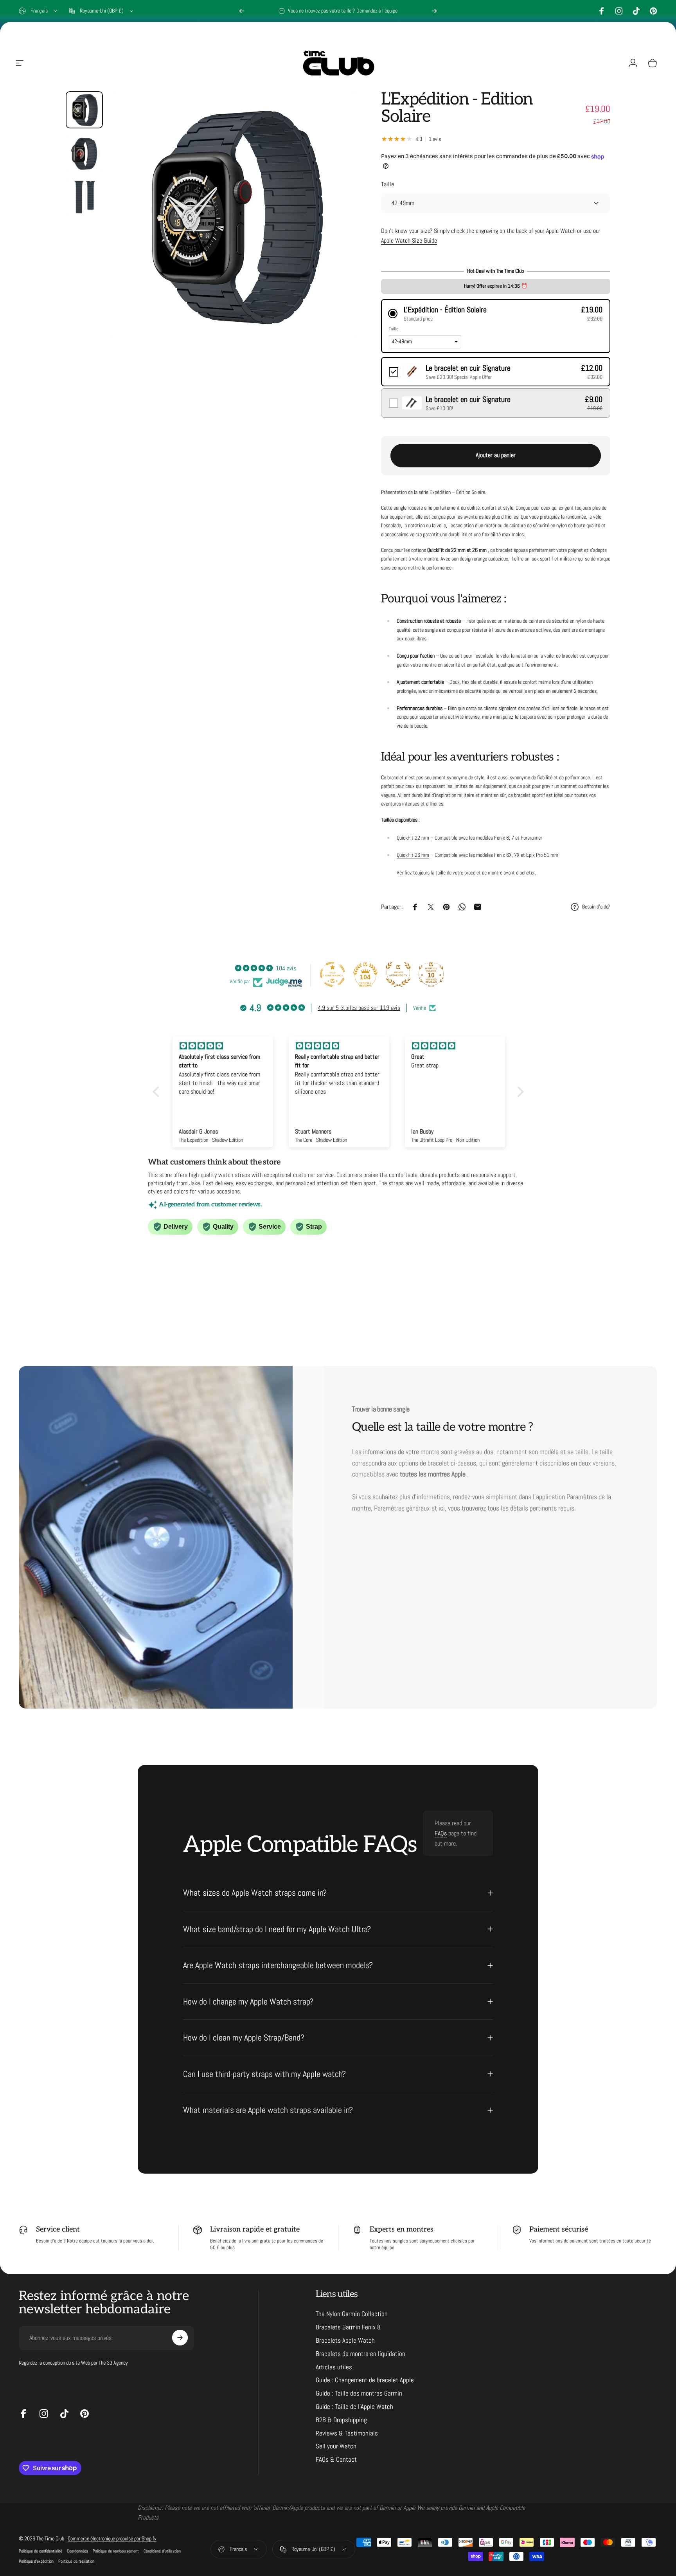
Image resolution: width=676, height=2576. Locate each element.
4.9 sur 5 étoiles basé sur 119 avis (359, 1008)
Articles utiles (334, 2367)
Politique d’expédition (36, 2561)
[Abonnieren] (180, 2338)
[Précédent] (242, 11)
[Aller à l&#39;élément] (84, 110)
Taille (387, 184)
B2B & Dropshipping (341, 2420)
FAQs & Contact (336, 2460)
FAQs (441, 1833)
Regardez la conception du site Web (54, 2362)
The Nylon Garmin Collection (352, 2314)
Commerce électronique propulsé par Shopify (112, 2538)
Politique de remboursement (116, 2551)
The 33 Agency (113, 2362)
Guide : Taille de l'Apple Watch (354, 2406)
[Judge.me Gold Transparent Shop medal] (333, 974)
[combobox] (39, 11)
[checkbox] (496, 372)
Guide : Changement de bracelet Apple (365, 2380)
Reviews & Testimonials (347, 2433)
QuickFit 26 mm (413, 855)
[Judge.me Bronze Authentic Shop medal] (398, 974)
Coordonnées (77, 2551)
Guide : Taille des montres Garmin (359, 2393)
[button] (496, 314)
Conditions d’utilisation (162, 2551)
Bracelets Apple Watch (345, 2340)
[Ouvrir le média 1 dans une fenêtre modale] (233, 215)
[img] (223, 1046)
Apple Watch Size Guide (409, 241)
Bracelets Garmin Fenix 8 (348, 2327)
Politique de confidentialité (40, 2551)
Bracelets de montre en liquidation (360, 2353)
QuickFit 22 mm (413, 838)
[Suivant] (434, 11)
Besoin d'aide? (596, 907)
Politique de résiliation (76, 2561)
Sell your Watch (336, 2446)
